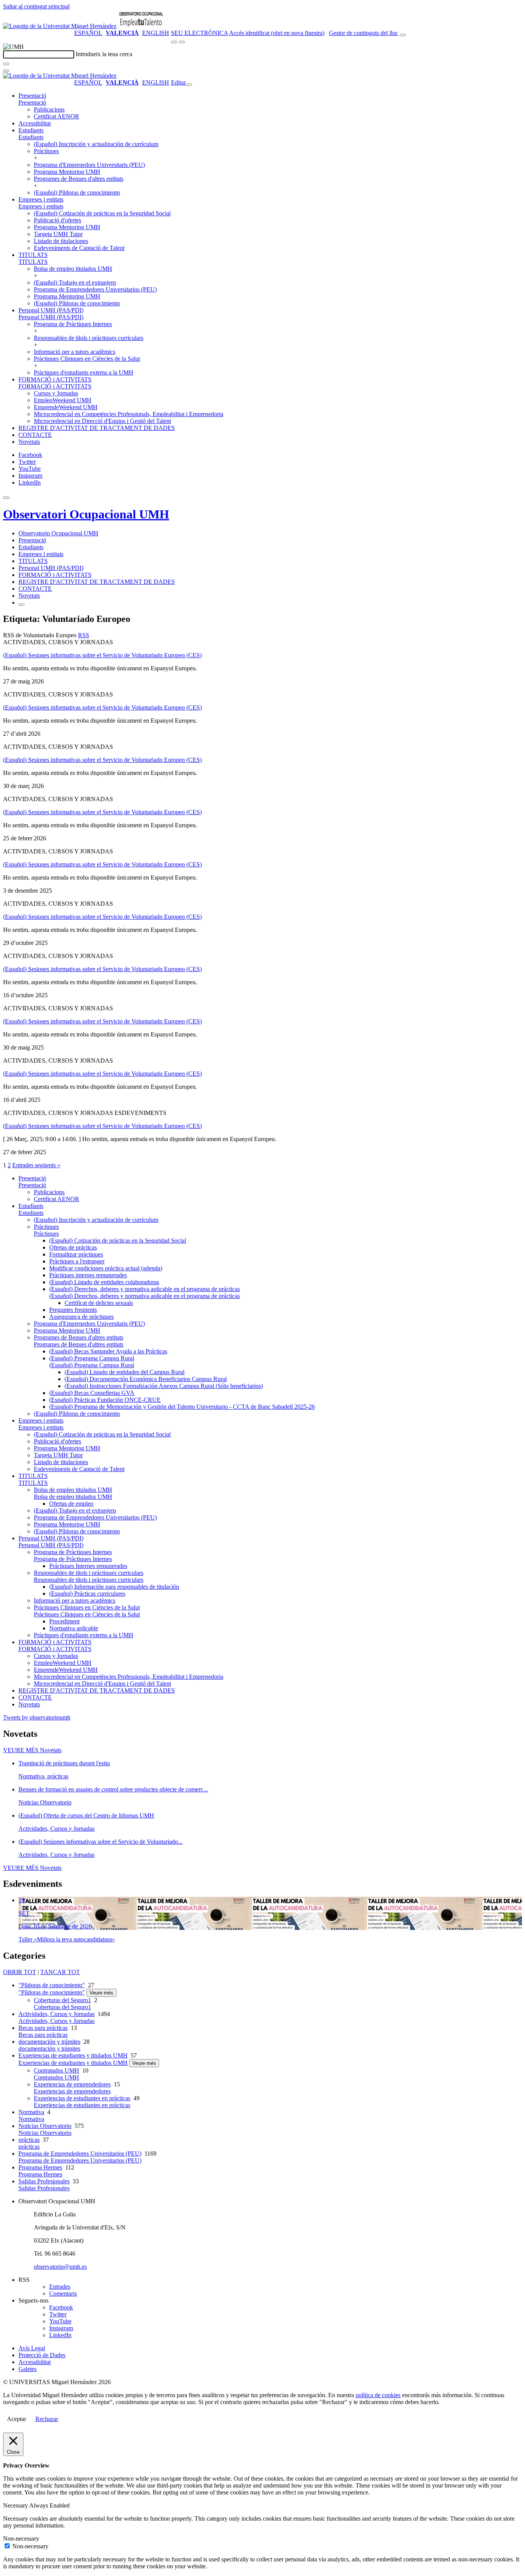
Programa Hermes (40, 2167)
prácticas (29, 2140)
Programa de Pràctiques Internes (73, 324)
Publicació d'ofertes (57, 220)
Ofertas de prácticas (73, 1247)
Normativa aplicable (74, 1628)
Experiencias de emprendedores (72, 2084)
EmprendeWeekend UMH (66, 407)
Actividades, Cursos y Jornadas (56, 2014)
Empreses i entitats (41, 199)
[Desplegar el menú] (182, 42)
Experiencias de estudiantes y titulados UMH (73, 2055)
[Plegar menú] (189, 85)
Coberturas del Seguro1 (62, 2000)
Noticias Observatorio (45, 2126)
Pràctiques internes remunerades (88, 1275)
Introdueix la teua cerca (104, 54)
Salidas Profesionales (44, 2181)
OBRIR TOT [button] (20, 1972)
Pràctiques (46, 151)
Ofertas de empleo (71, 1504)
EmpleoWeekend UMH (63, 400)
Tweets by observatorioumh (37, 1717)
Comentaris (63, 2294)
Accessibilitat (35, 123)
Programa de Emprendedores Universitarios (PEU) (95, 289)
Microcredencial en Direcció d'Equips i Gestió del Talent (102, 421)
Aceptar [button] (17, 2419)
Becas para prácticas (43, 2028)
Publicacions (49, 109)
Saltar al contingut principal (36, 6)
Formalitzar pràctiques (76, 1254)
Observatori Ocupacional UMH (86, 514)
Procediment (64, 1621)
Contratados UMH (56, 2070)
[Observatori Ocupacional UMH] (141, 26)
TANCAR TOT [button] (60, 1972)
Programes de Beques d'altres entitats (79, 179)
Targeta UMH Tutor (58, 234)
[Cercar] (6, 64)
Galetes (27, 2369)
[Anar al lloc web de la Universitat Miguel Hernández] (60, 26)
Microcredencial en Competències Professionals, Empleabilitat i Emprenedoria (129, 414)
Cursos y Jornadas (56, 393)
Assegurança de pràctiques (81, 1317)
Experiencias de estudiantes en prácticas (82, 2098)
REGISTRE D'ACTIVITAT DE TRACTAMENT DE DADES (97, 428)
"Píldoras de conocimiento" (52, 1985)
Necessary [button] (16, 2505)
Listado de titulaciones (61, 241)
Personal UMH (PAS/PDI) (51, 310)
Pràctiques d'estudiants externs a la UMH (84, 372)
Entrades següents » (36, 1165)
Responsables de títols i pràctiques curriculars (89, 338)
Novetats (29, 442)
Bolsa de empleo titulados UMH (73, 269)
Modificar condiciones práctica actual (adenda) (106, 1268)
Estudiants (31, 130)
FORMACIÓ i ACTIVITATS (55, 379)
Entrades (60, 2287)
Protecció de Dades (42, 2355)
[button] (32, 102)
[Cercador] (403, 35)
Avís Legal (32, 2348)
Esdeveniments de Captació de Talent (79, 248)
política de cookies (378, 2395)
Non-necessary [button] (21, 2539)
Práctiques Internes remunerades (88, 1566)
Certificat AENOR (56, 116)
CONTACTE (35, 435)
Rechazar (47, 2419)
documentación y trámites (49, 2042)
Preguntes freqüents (73, 1310)
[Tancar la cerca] (6, 71)
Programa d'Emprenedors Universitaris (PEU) (89, 165)
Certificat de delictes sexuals (99, 1303)
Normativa (31, 2112)
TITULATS (33, 255)
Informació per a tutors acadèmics (75, 352)
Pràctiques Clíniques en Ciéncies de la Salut (87, 359)
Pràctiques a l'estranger (77, 1261)
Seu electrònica (199, 33)
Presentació (32, 96)
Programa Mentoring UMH (67, 172)
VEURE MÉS (32, 1750)
